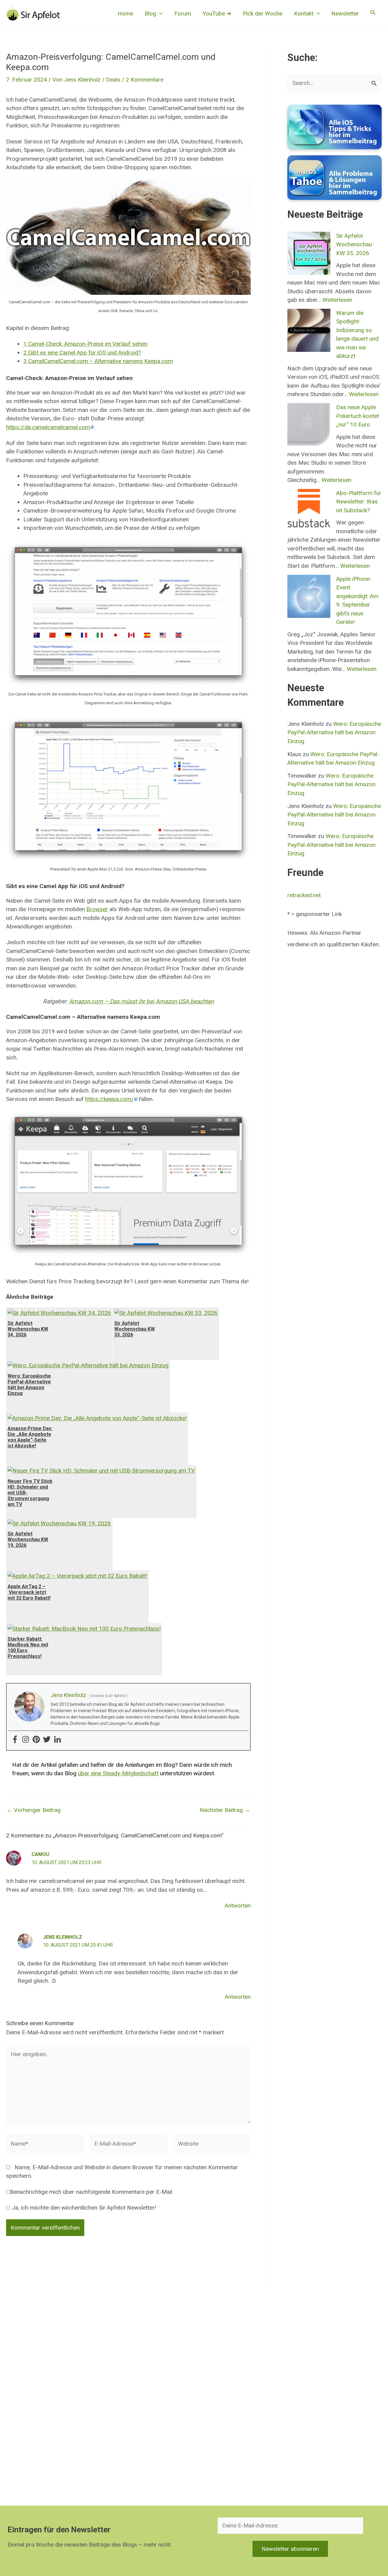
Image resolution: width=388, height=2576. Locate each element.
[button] (159, 14)
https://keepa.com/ (109, 1099)
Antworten (238, 1906)
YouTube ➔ (217, 13)
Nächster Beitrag (225, 1810)
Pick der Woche (263, 13)
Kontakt (304, 13)
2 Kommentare (145, 80)
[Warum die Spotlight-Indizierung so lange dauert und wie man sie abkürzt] (309, 330)
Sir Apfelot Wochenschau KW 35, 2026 (354, 244)
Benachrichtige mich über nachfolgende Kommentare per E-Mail (91, 2192)
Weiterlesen (337, 300)
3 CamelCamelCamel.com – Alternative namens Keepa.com (98, 361)
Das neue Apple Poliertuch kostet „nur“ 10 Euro (358, 416)
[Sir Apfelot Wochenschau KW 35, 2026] (309, 253)
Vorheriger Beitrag (34, 1810)
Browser (97, 909)
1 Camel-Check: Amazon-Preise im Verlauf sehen (85, 344)
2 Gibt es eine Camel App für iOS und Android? (82, 353)
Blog (150, 13)
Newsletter (345, 13)
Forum (183, 13)
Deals (113, 80)
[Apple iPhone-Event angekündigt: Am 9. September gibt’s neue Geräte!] (309, 596)
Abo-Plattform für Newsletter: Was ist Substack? (359, 502)
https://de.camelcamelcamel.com (48, 427)
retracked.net (304, 895)
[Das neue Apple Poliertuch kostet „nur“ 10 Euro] (309, 425)
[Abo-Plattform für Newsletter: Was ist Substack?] (309, 510)
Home (125, 13)
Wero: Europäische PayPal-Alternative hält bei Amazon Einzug (334, 732)
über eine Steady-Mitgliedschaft (118, 1773)
